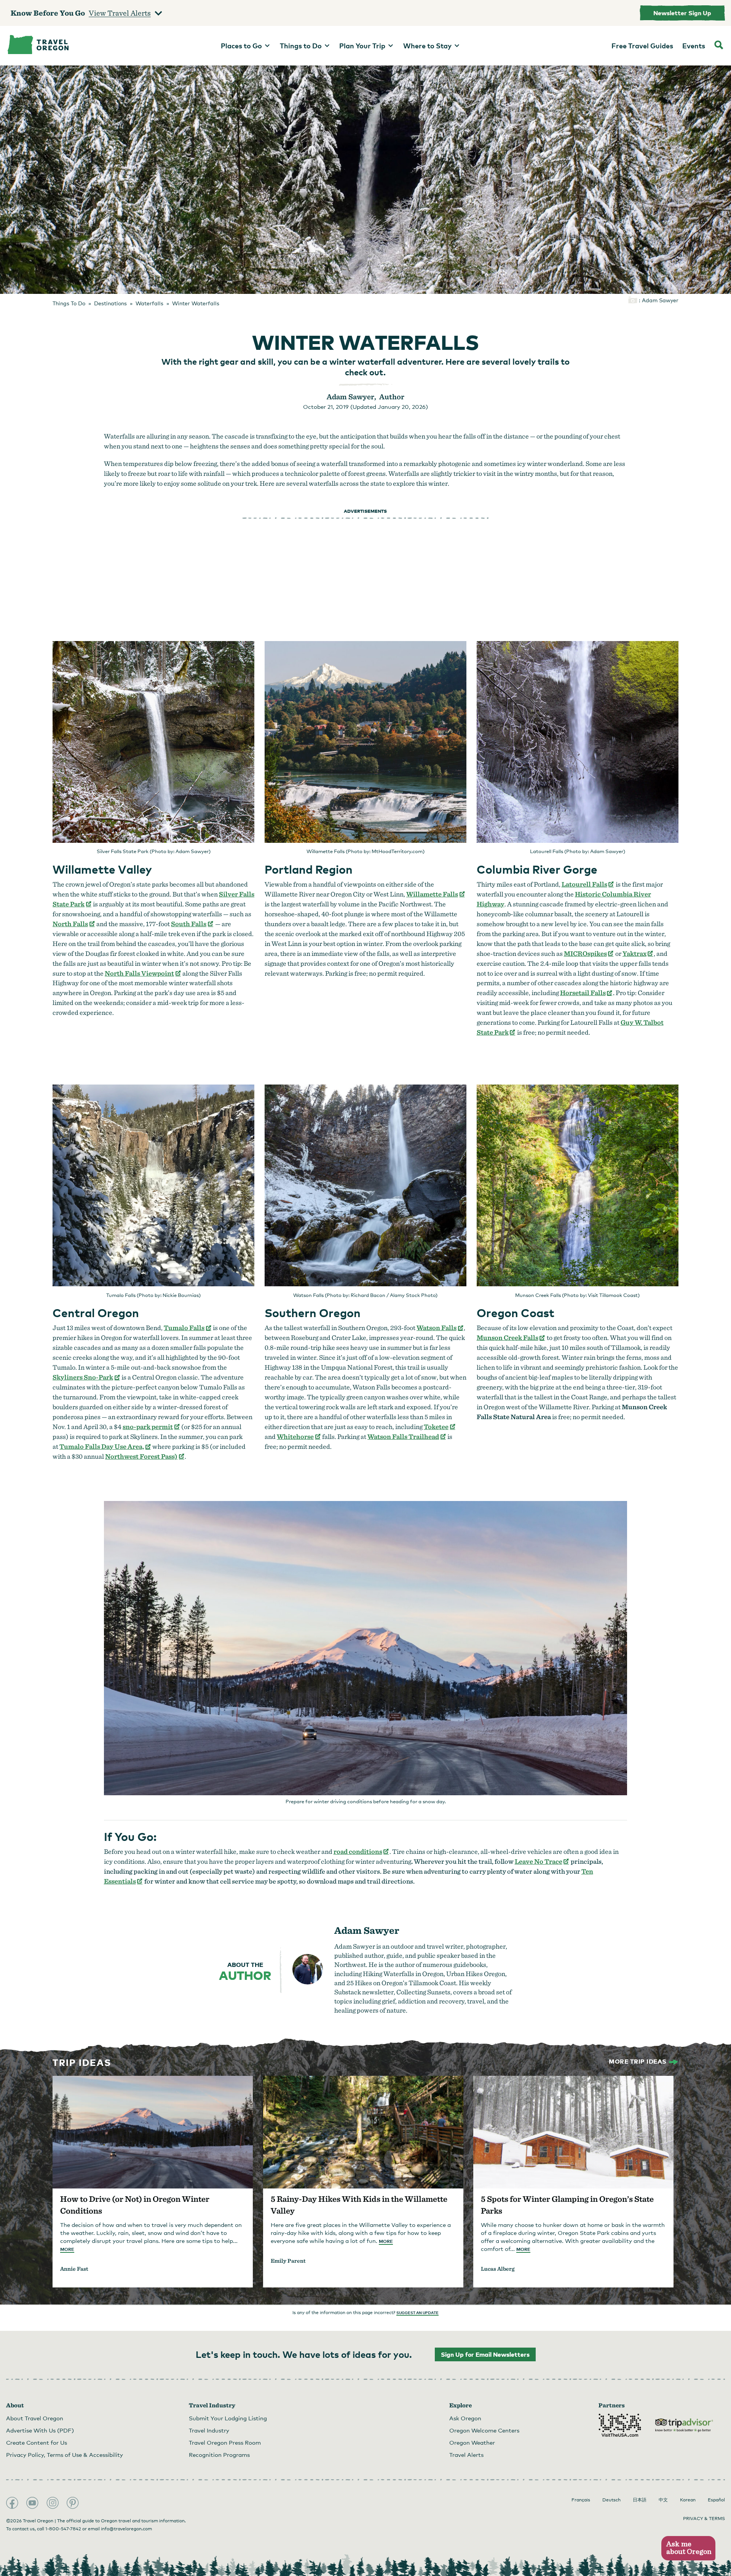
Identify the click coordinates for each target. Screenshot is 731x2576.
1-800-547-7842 (63, 2529)
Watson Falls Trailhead (407, 1436)
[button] (688, 2548)
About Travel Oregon (35, 2418)
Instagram (53, 2503)
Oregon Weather (472, 2442)
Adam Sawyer (367, 1930)
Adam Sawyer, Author (365, 397)
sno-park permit (151, 1427)
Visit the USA (620, 2425)
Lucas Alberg (498, 2269)
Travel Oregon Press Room (225, 2442)
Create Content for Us (37, 2442)
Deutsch (611, 2500)
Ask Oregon (465, 2418)
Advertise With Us (40, 2430)
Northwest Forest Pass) (145, 1456)
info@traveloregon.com (126, 2529)
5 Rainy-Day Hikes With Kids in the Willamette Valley (359, 2205)
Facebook (12, 2503)
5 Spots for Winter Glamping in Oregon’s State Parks (567, 2205)
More (67, 2249)
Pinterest (73, 2503)
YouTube (32, 2503)
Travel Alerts (466, 2455)
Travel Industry (209, 2430)
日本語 (640, 2500)
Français (581, 2500)
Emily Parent (288, 2261)
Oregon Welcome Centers (484, 2430)
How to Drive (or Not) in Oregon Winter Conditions (135, 2205)
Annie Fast (74, 2269)
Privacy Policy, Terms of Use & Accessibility (65, 2455)
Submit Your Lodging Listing (228, 2418)
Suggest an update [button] (417, 2313)
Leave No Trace (542, 1861)
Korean (688, 2500)
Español (716, 2500)
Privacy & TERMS (704, 2519)
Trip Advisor (684, 2425)
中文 (663, 2500)
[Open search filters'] (719, 46)
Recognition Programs (219, 2455)
